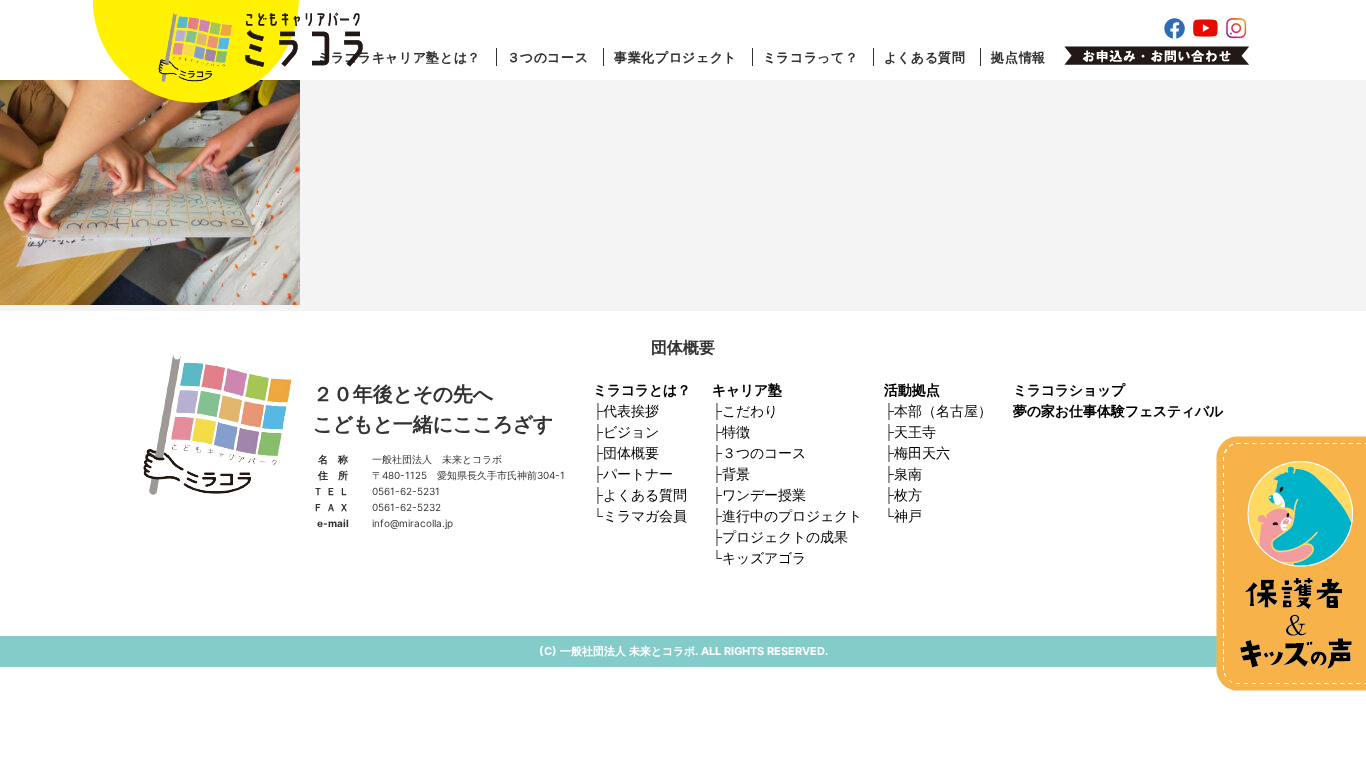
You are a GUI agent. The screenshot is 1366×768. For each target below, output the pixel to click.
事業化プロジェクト (675, 57)
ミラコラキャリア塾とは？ (399, 57)
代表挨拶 (631, 410)
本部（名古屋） (943, 410)
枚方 (908, 494)
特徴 (736, 431)
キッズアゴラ (764, 557)
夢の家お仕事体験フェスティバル (1118, 410)
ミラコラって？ (811, 57)
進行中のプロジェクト (792, 515)
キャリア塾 (747, 389)
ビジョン (631, 431)
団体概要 (631, 452)
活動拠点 (912, 389)
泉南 (908, 473)
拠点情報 (1018, 57)
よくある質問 (925, 57)
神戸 (908, 515)
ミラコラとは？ (642, 389)
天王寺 (915, 431)
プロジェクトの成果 (785, 536)
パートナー (638, 473)
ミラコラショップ (1069, 389)
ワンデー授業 (764, 494)
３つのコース (548, 57)
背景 (736, 473)
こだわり (750, 410)
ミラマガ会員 (645, 515)
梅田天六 (922, 452)
